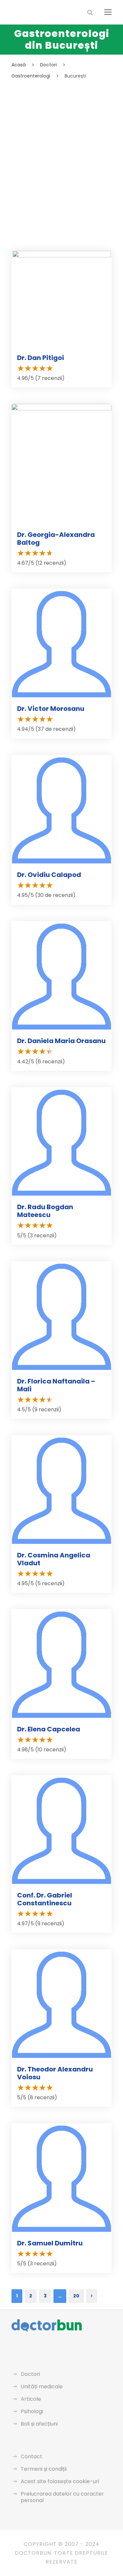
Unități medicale (42, 2387)
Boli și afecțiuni (39, 2424)
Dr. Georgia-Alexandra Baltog (56, 539)
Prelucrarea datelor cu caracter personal (62, 2497)
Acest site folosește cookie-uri (60, 2481)
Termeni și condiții (44, 2469)
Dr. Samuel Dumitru (50, 2243)
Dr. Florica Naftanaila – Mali (56, 1385)
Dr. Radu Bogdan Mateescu (45, 1211)
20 (76, 2296)
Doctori (30, 2374)
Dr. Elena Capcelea (49, 1729)
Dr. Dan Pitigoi (41, 358)
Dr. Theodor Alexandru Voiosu (55, 2073)
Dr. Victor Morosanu (51, 709)
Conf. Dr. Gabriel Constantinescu (45, 1899)
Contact (31, 2456)
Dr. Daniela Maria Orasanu (61, 1041)
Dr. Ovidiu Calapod (49, 875)
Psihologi (32, 2411)
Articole (31, 2399)
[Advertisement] (61, 145)
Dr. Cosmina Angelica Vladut (54, 1559)
